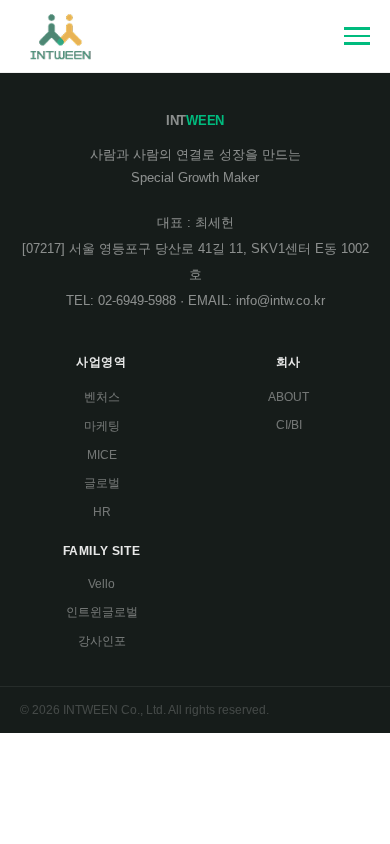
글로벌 (102, 483)
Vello (101, 584)
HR (102, 512)
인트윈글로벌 (102, 612)
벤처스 (102, 397)
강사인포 (102, 641)
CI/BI (289, 425)
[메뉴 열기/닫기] (357, 35)
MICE (102, 455)
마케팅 (102, 426)
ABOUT (288, 397)
